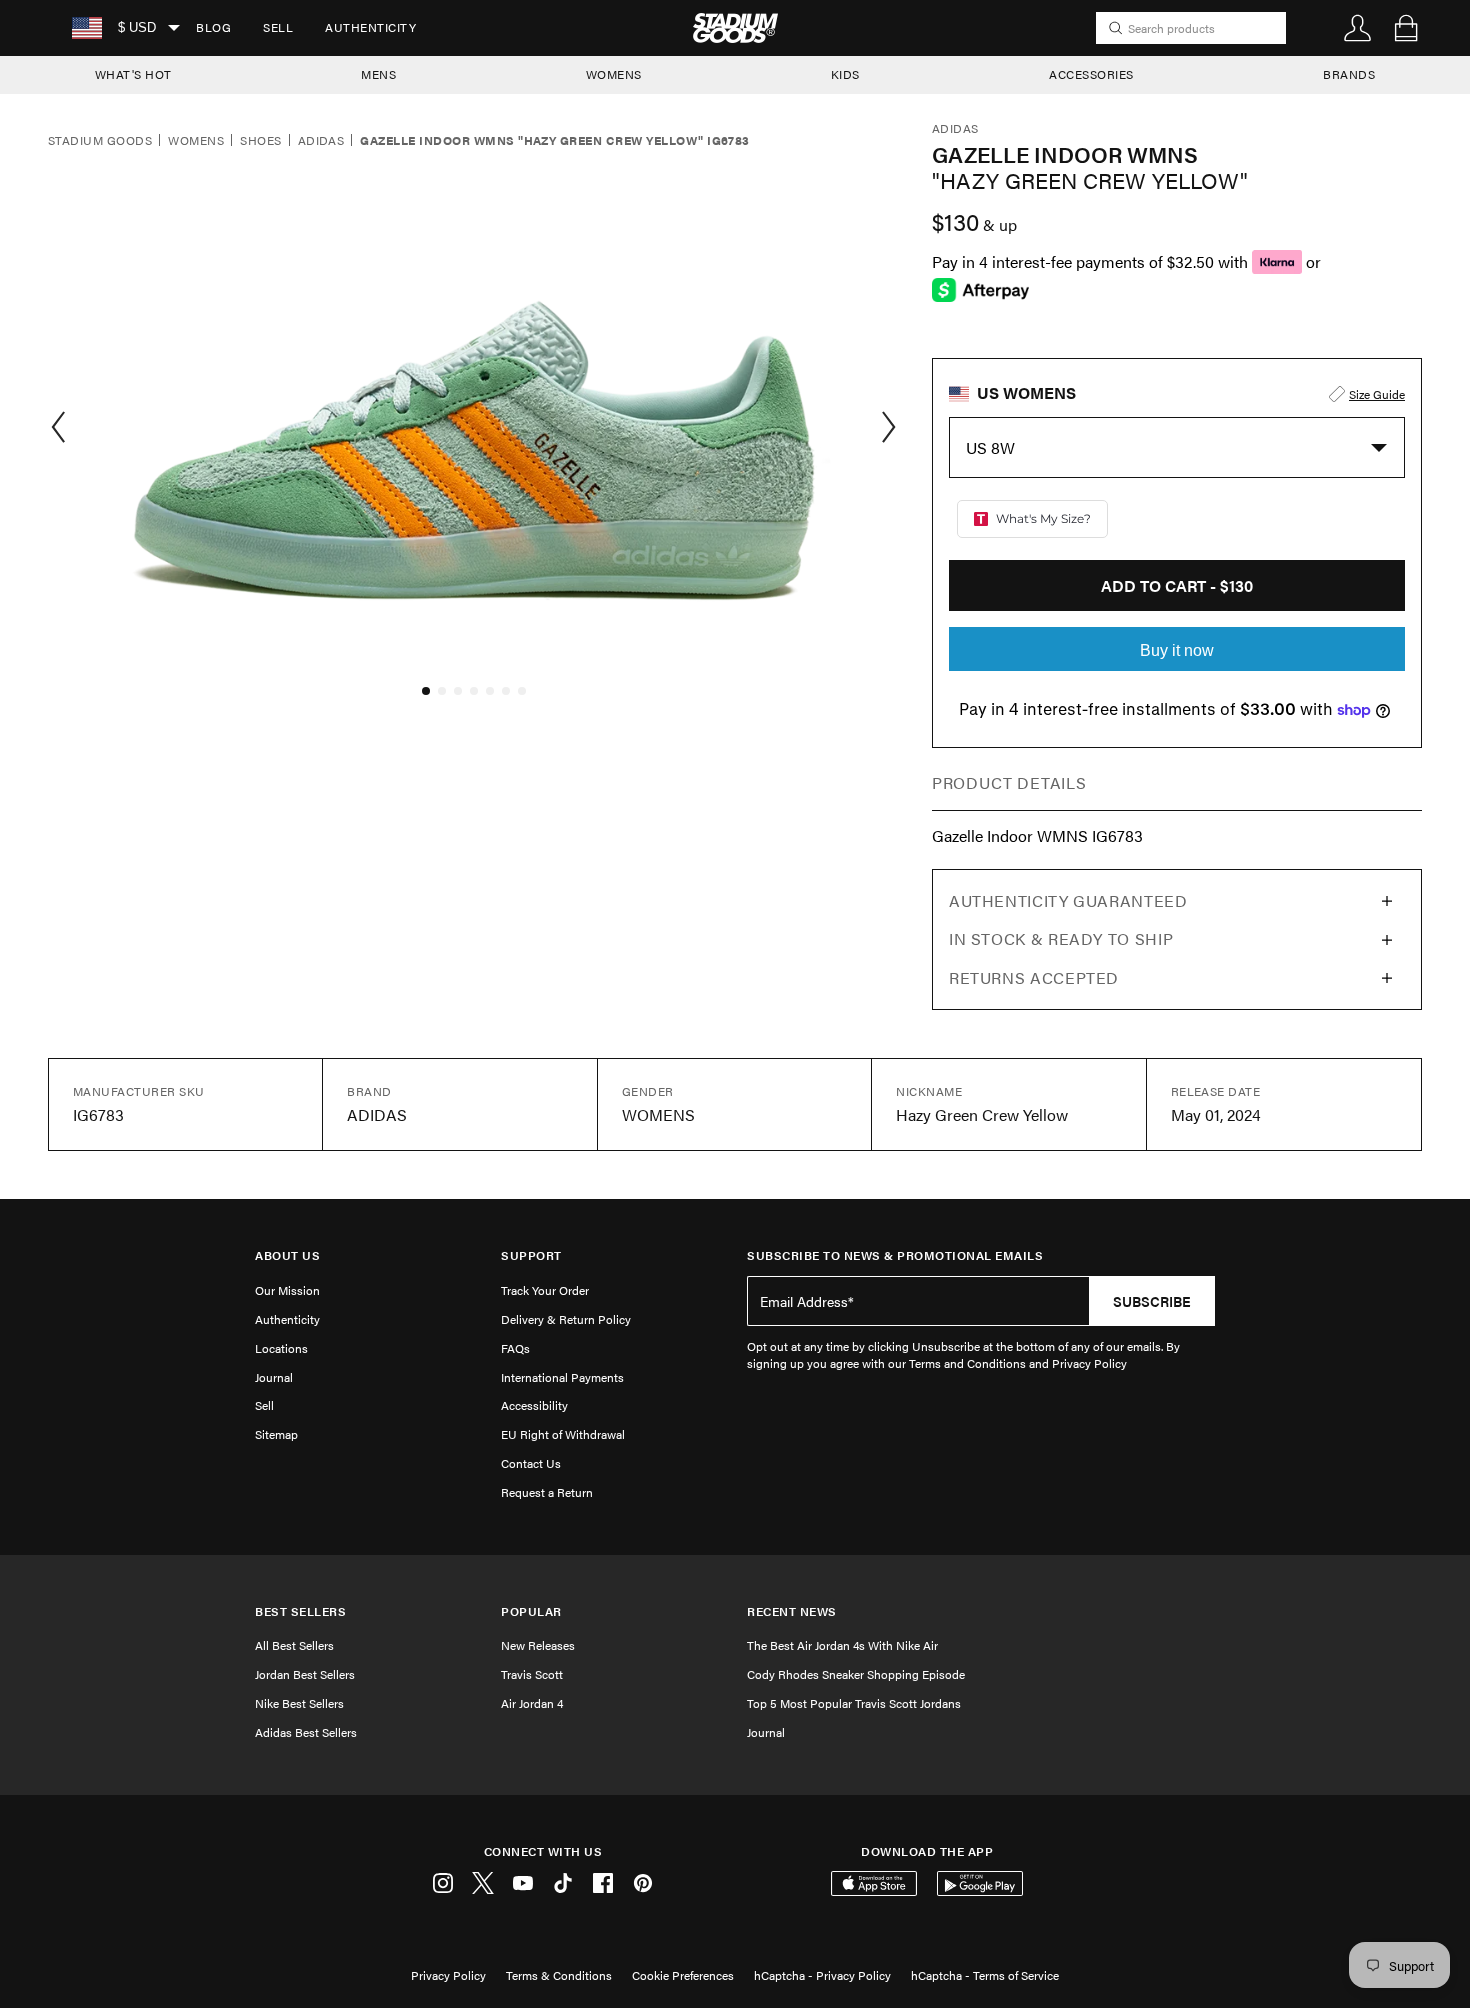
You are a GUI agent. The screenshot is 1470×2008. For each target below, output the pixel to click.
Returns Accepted (1034, 977)
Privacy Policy (448, 1975)
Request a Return (547, 1492)
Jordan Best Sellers (305, 1674)
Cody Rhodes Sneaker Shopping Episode (856, 1674)
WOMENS (614, 74)
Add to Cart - (1177, 585)
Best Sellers (300, 1611)
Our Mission (287, 1290)
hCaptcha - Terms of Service (985, 1975)
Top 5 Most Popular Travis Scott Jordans (854, 1703)
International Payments (562, 1377)
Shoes (260, 141)
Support (531, 1255)
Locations (281, 1348)
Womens (196, 141)
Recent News (792, 1611)
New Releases (538, 1645)
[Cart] (1406, 28)
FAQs (515, 1348)
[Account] (1358, 28)
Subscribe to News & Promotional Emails (895, 1255)
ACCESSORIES (1091, 74)
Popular (531, 1611)
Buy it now (1177, 650)
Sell (278, 27)
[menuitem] (213, 28)
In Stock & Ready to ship (1061, 938)
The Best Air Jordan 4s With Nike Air (842, 1645)
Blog (213, 27)
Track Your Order (545, 1290)
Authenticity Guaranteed (1068, 900)
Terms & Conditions (559, 1975)
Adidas (321, 141)
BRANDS (1349, 74)
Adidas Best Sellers (306, 1732)
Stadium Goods (100, 141)
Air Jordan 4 (532, 1703)
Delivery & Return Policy (566, 1319)
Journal (274, 1377)
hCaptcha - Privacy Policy (822, 1975)
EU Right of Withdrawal (563, 1434)
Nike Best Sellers (299, 1703)
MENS (378, 74)
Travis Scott (532, 1674)
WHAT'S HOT (133, 74)
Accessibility (534, 1405)
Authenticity (370, 27)
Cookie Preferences (683, 1975)
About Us (287, 1255)
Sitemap (276, 1434)
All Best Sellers (294, 1645)
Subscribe (1152, 1301)
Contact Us (531, 1463)
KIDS (845, 74)
